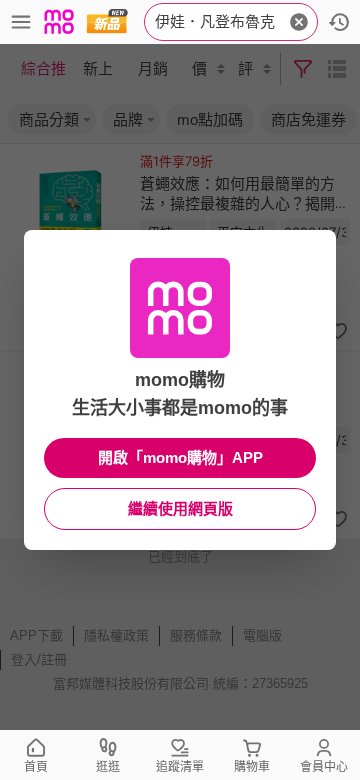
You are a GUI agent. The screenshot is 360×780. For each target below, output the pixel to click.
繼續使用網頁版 (180, 508)
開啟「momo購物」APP (180, 457)
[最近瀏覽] (339, 22)
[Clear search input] (299, 22)
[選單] (21, 22)
